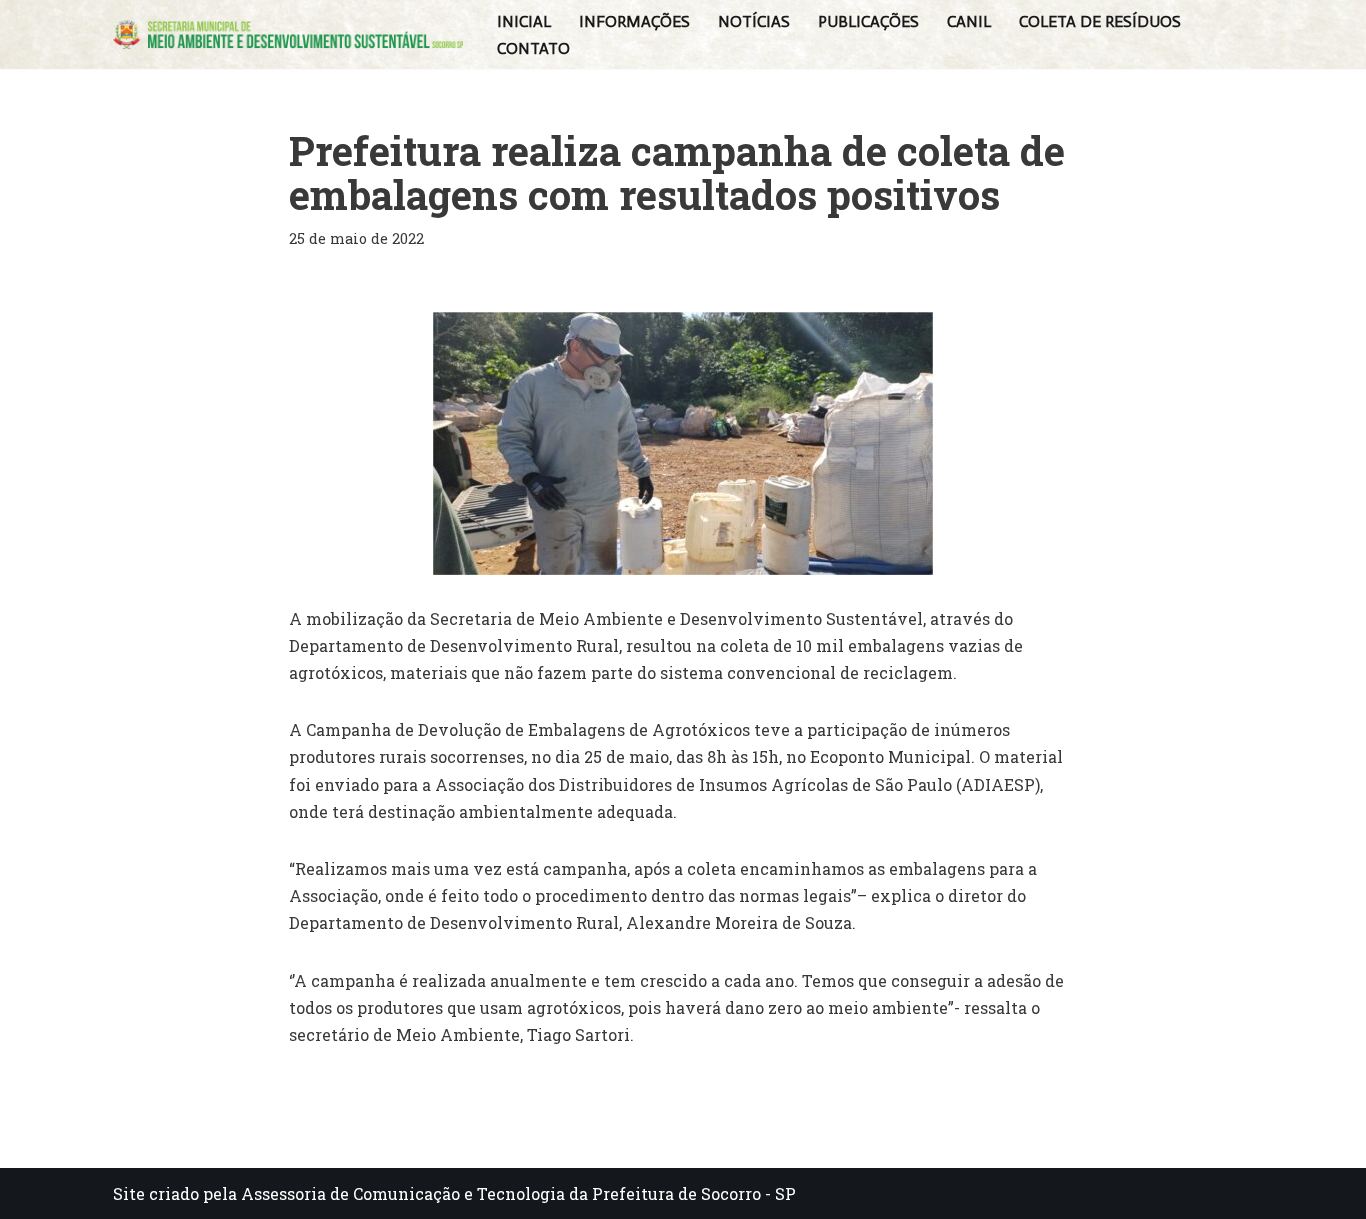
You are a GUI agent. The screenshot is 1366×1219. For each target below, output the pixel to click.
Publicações (868, 21)
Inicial (524, 21)
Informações (634, 21)
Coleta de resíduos (1100, 21)
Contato (533, 48)
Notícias (754, 21)
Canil (969, 21)
